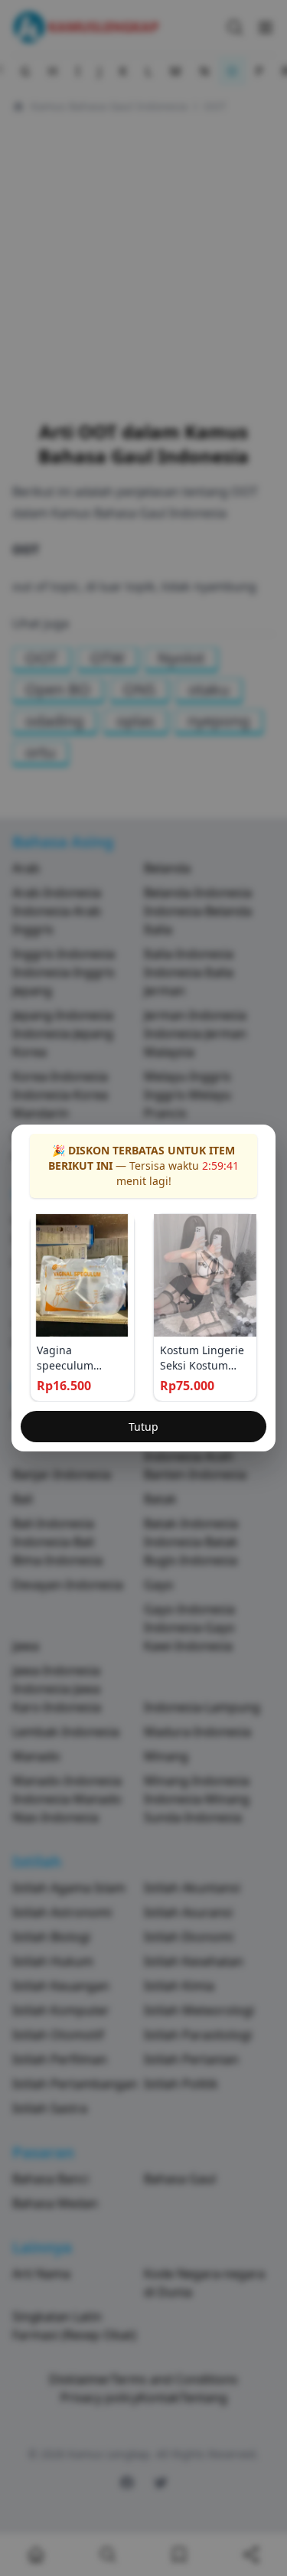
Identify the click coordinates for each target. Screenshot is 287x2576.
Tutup (143, 1427)
